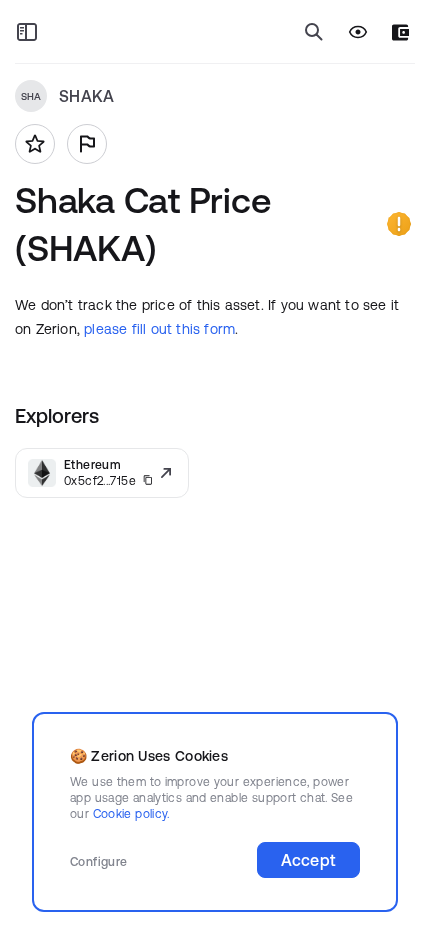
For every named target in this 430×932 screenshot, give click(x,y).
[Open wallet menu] (400, 32)
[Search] (314, 32)
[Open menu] (27, 32)
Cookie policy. (131, 813)
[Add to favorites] (35, 144)
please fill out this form (159, 329)
